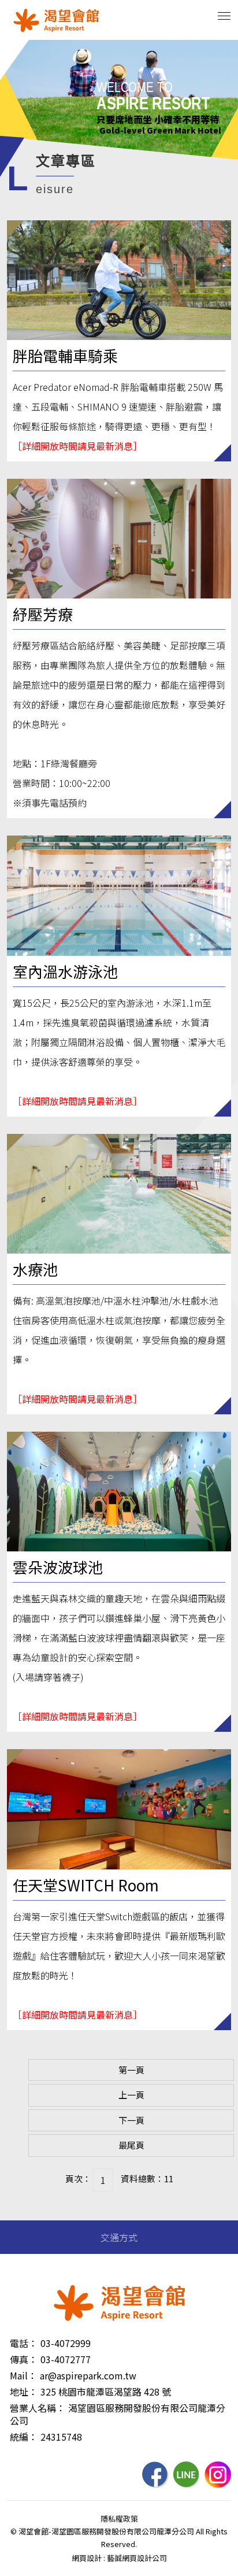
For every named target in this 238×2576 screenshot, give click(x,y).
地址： (24, 2392)
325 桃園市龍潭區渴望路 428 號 (106, 2392)
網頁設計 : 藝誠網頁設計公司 (119, 2558)
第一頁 (131, 2070)
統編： (24, 2437)
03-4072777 (66, 2359)
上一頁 (131, 2095)
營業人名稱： (38, 2408)
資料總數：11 (147, 2178)
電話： (24, 2343)
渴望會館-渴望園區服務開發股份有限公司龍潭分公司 (56, 20)
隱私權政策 (119, 2518)
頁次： (78, 2178)
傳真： (24, 2359)
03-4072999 (66, 2343)
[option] (119, 99)
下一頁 (131, 2120)
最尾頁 (131, 2145)
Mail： (23, 2375)
